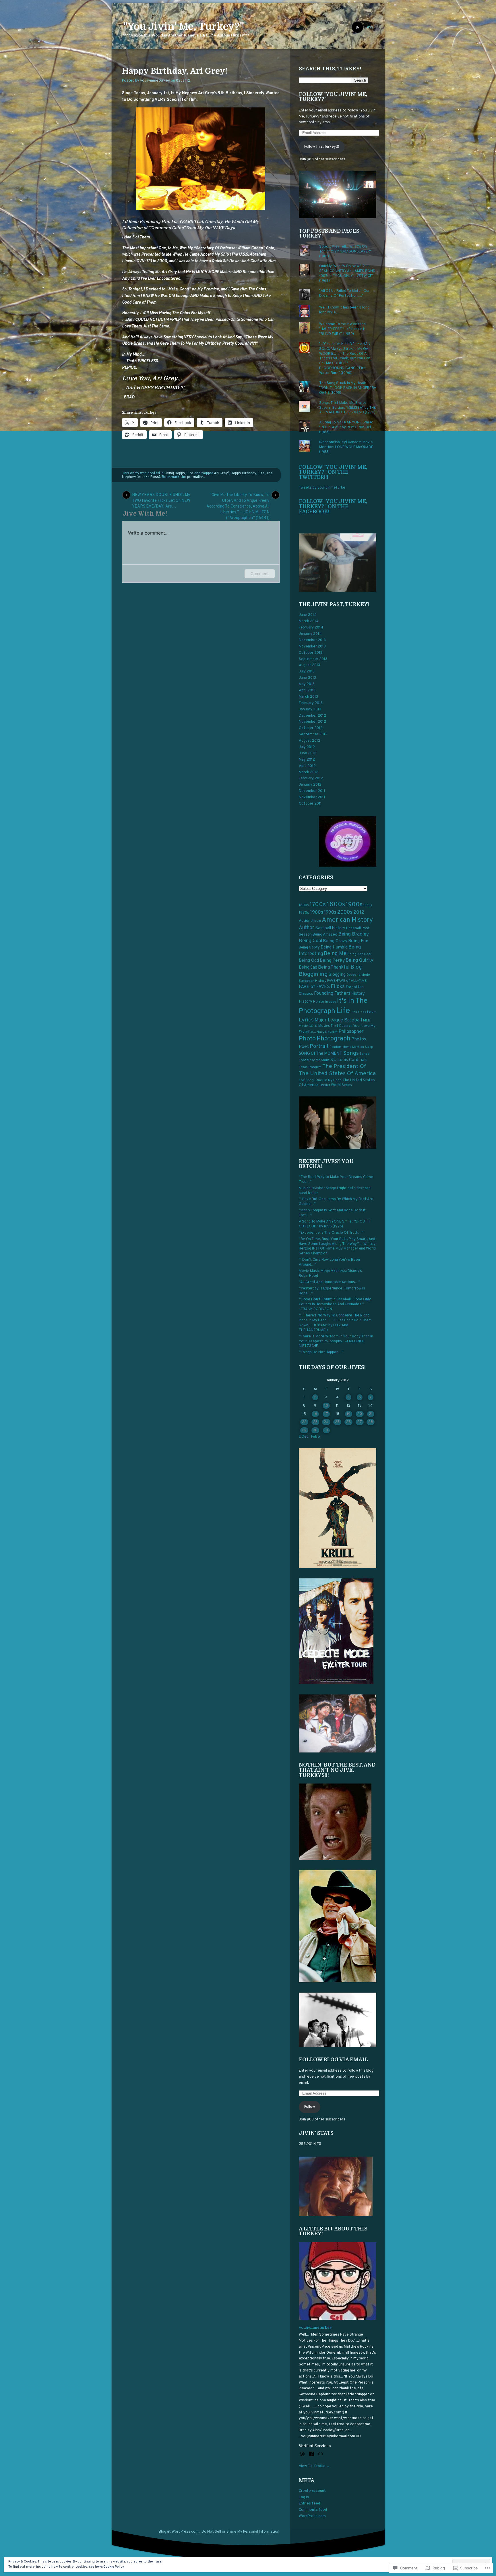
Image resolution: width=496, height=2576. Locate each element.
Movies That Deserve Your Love (344, 1026)
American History (347, 920)
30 (315, 1430)
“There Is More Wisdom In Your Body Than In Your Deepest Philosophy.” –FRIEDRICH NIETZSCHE (336, 1341)
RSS (370, 28)
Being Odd (309, 961)
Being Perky (332, 961)
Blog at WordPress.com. (179, 2532)
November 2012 (312, 722)
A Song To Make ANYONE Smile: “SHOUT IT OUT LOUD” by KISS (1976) (335, 1224)
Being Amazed (325, 935)
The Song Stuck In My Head (320, 1080)
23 (315, 1422)
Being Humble (334, 947)
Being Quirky (360, 960)
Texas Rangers (310, 1067)
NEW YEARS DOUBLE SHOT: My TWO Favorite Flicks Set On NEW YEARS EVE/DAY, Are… (161, 496)
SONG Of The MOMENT (320, 1054)
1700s (318, 905)
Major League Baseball (338, 1020)
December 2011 (312, 791)
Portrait (319, 1047)
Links (362, 1012)
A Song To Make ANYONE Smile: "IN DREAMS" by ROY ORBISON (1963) (346, 427)
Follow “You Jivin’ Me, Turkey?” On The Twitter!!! (333, 472)
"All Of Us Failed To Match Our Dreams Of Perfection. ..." (344, 293)
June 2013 (307, 678)
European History (313, 981)
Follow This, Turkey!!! (322, 147)
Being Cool (310, 941)
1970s (304, 913)
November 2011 (312, 797)
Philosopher (351, 1032)
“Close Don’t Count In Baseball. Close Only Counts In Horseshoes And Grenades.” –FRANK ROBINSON (335, 1304)
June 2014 (308, 615)
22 (304, 1422)
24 (326, 1422)
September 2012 (313, 734)
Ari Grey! (221, 473)
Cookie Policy (114, 2567)
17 (326, 1414)
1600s (304, 905)
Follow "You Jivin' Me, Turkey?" (333, 97)
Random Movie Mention (347, 1047)
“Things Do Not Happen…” (321, 1352)
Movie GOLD (308, 1026)
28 (371, 1422)
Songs (351, 1053)
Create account (312, 2491)
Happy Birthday (243, 473)
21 (371, 1414)
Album (316, 921)
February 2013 (311, 703)
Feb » (316, 1437)
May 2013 (307, 684)
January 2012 (310, 785)
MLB (367, 1021)
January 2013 (310, 709)
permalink (195, 477)
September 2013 (313, 659)
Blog (356, 967)
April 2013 (307, 691)
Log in (304, 2497)
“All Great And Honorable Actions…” (329, 1282)
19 (349, 1414)
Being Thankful (334, 967)
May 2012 (307, 760)
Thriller (325, 1085)
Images (331, 1002)
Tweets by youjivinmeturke (322, 488)
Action (305, 921)
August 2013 (309, 665)
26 (348, 1422)
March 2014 (309, 621)
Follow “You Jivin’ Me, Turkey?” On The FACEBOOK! (333, 506)
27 (360, 1422)
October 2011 (310, 804)
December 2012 (312, 716)
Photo (307, 1039)
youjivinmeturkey (155, 81)
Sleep (369, 1047)
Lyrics (306, 1020)
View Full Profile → (314, 2466)
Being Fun (358, 941)
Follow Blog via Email (333, 2060)
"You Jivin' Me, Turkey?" (184, 26)
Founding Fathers (332, 993)
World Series (341, 1085)
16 (315, 1414)
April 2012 (307, 766)
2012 (359, 913)
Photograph (334, 1039)
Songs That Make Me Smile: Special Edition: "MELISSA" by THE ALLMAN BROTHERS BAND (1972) (347, 408)
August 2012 (310, 741)
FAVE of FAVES (314, 987)
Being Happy (175, 473)
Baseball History (330, 928)
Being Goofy (309, 948)
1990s (330, 912)
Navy (320, 1032)
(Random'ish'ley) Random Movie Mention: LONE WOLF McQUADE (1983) (346, 447)
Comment (260, 573)
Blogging (337, 975)
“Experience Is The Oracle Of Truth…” (331, 1233)
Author (307, 928)
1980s (317, 913)
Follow (310, 2107)
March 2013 (308, 697)
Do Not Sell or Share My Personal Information (240, 2532)
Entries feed (309, 2504)
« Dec (304, 1437)
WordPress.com (312, 2516)
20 (360, 1414)
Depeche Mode (358, 975)
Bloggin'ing (313, 974)
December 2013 (312, 640)
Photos (359, 1039)
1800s (336, 905)
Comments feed (313, 2510)
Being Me (335, 954)
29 (304, 1430)
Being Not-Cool (359, 954)
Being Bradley (353, 934)
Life (190, 473)
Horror (319, 1002)
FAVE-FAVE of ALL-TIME (347, 981)
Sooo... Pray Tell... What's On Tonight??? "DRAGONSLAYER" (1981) (345, 252)
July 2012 (307, 747)
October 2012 (311, 728)
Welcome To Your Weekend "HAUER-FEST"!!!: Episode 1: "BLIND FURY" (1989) (342, 329)
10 (326, 1406)
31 (326, 1430)
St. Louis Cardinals (349, 1060)
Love (371, 1012)
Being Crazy (335, 941)
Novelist (331, 1032)
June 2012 (308, 753)
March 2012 (309, 772)
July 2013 (307, 672)
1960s (368, 905)
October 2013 (311, 653)
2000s (345, 912)
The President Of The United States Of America (337, 1070)
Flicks (338, 987)
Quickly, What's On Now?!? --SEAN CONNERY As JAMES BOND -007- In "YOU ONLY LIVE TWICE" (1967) (347, 274)
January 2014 (310, 634)
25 (337, 1422)
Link (354, 1012)
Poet (304, 1047)
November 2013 (312, 647)
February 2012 (311, 778)
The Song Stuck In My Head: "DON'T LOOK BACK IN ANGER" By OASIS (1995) (348, 388)
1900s (354, 905)
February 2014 (311, 628)
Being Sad (308, 968)
